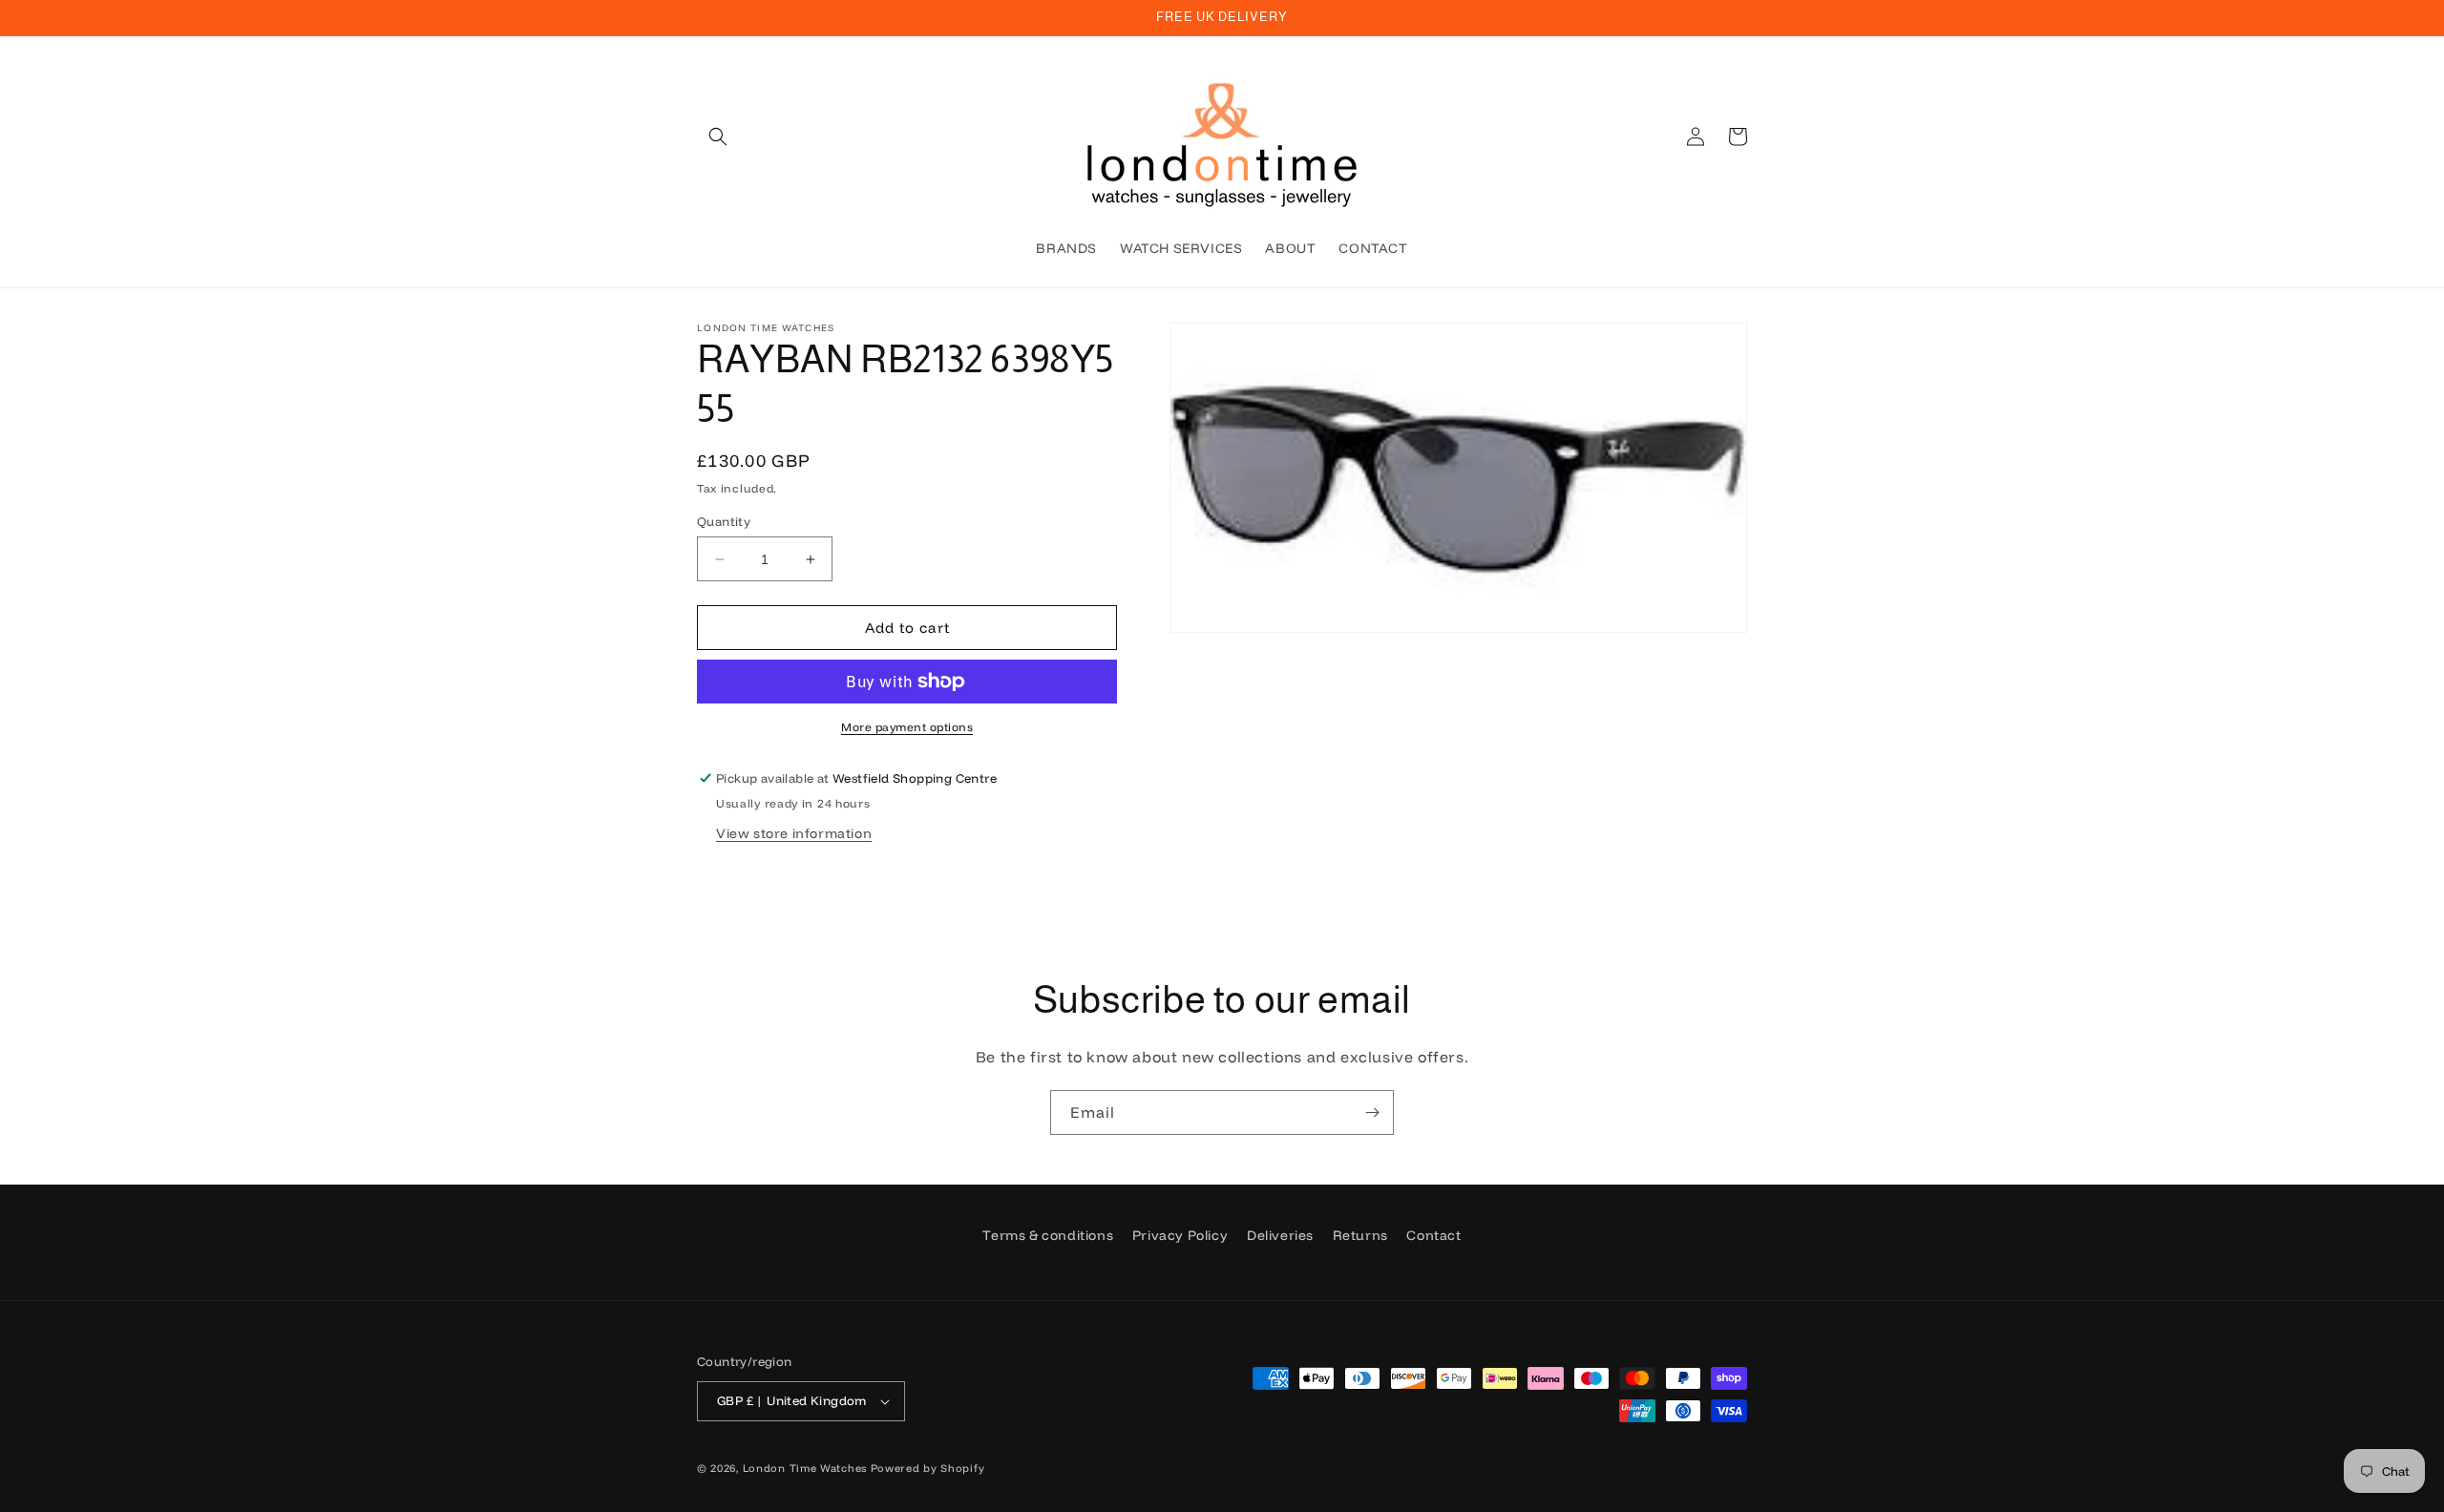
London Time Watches (805, 1468)
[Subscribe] (1372, 1113)
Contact (1433, 1235)
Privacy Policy (1180, 1235)
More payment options (907, 727)
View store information (794, 833)
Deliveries (1280, 1235)
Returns (1360, 1235)
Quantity (724, 521)
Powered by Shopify (928, 1468)
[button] (718, 136)
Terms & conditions (1048, 1235)
